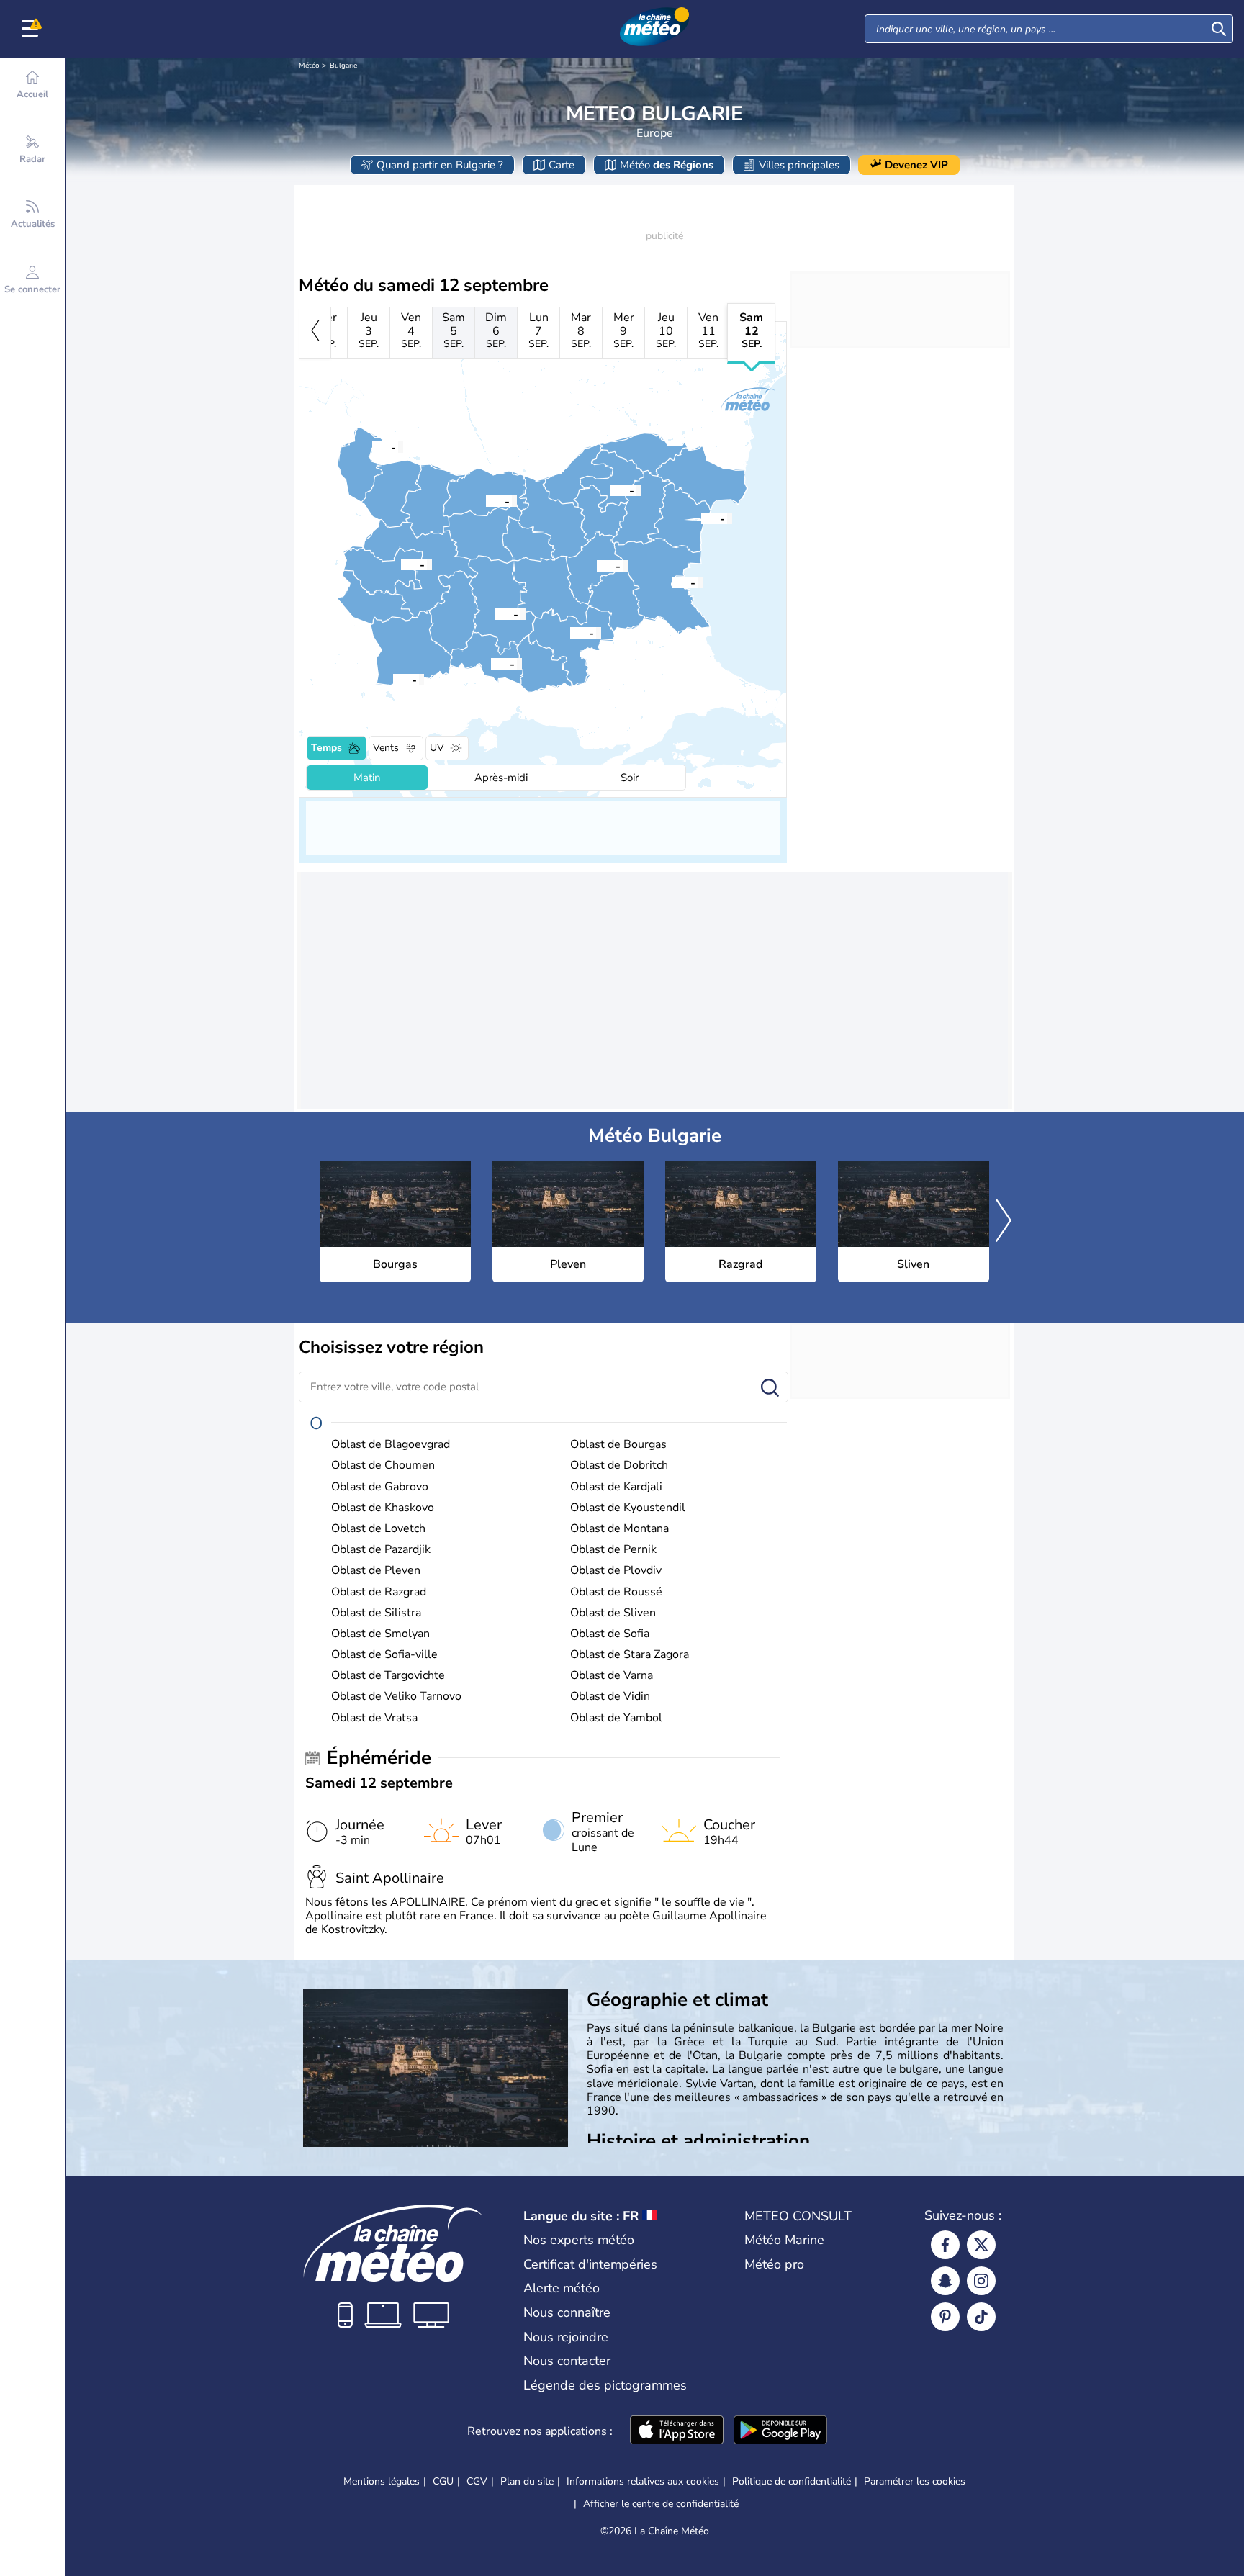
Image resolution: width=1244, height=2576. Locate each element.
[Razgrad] (610, 490)
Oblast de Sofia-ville (384, 1655)
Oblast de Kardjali (616, 1487)
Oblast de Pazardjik (381, 1550)
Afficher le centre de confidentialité (661, 2504)
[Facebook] (945, 2245)
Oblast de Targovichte (388, 1676)
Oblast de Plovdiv (616, 1571)
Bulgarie (343, 66)
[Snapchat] (945, 2281)
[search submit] (1219, 29)
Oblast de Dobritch (619, 1465)
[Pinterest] (945, 2317)
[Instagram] (981, 2281)
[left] (315, 333)
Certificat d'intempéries (590, 2264)
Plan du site (527, 2481)
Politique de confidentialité (792, 2481)
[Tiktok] (981, 2317)
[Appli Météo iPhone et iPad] (677, 2431)
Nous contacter (567, 2361)
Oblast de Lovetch (378, 1529)
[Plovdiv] (495, 613)
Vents (386, 748)
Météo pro (774, 2264)
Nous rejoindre (566, 2337)
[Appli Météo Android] (780, 2431)
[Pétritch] (393, 679)
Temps (326, 748)
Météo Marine (784, 2240)
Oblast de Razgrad (379, 1592)
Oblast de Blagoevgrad (391, 1445)
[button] (672, 582)
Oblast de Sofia (610, 1634)
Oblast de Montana (619, 1529)
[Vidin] (372, 446)
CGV (477, 2481)
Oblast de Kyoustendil (628, 1508)
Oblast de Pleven (376, 1571)
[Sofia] (401, 564)
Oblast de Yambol (616, 1718)
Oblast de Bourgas (618, 1445)
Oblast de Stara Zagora (630, 1655)
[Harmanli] (570, 632)
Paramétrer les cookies (915, 2482)
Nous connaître (567, 2312)
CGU (443, 2481)
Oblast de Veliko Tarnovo (396, 1697)
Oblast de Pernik (613, 1550)
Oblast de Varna (612, 1676)
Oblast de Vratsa (374, 1718)
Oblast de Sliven (613, 1613)
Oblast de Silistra (376, 1613)
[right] (1004, 1222)
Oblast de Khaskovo (383, 1508)
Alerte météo (562, 2288)
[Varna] (701, 518)
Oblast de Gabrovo (380, 1487)
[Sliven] (597, 565)
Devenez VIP (916, 165)
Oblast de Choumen (383, 1465)
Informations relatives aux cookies (643, 2481)
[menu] (32, 29)
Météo (309, 66)
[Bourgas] (672, 582)
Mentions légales (382, 2481)
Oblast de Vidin (610, 1697)
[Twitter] (981, 2245)
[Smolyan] (491, 663)
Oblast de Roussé (616, 1592)
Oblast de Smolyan (380, 1634)
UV (437, 748)
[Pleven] (486, 500)
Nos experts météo (579, 2240)
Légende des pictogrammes (605, 2385)
